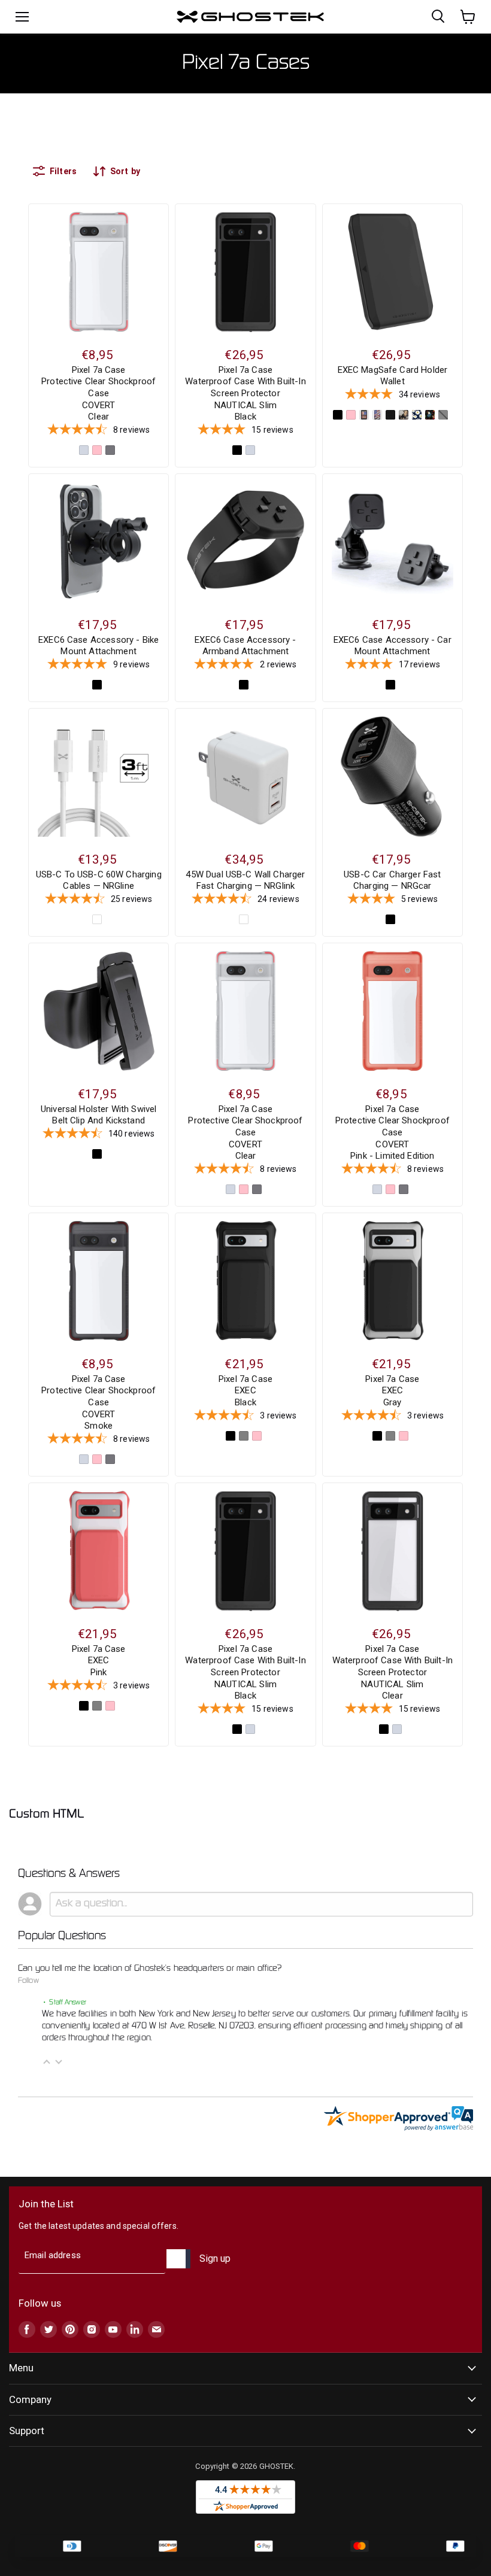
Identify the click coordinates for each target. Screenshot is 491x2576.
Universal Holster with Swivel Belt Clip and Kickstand (98, 1115)
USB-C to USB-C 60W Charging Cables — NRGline (99, 880)
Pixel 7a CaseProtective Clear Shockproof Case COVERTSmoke (98, 1403)
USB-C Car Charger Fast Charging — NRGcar (392, 880)
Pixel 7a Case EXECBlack (245, 1391)
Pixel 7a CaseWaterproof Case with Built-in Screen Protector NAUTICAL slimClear (393, 1673)
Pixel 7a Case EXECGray (392, 1391)
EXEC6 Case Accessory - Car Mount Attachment (393, 646)
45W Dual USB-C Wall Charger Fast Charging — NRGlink (245, 880)
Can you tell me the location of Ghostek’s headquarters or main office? (150, 1969)
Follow (28, 1981)
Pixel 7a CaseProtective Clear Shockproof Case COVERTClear (98, 394)
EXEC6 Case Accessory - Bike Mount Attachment (98, 646)
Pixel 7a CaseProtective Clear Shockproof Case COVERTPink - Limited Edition (393, 1133)
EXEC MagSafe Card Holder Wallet (393, 376)
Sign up (215, 2258)
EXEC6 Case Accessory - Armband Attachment (245, 646)
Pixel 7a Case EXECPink (99, 1661)
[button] (47, 2062)
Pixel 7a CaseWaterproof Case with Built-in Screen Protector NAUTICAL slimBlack (245, 394)
